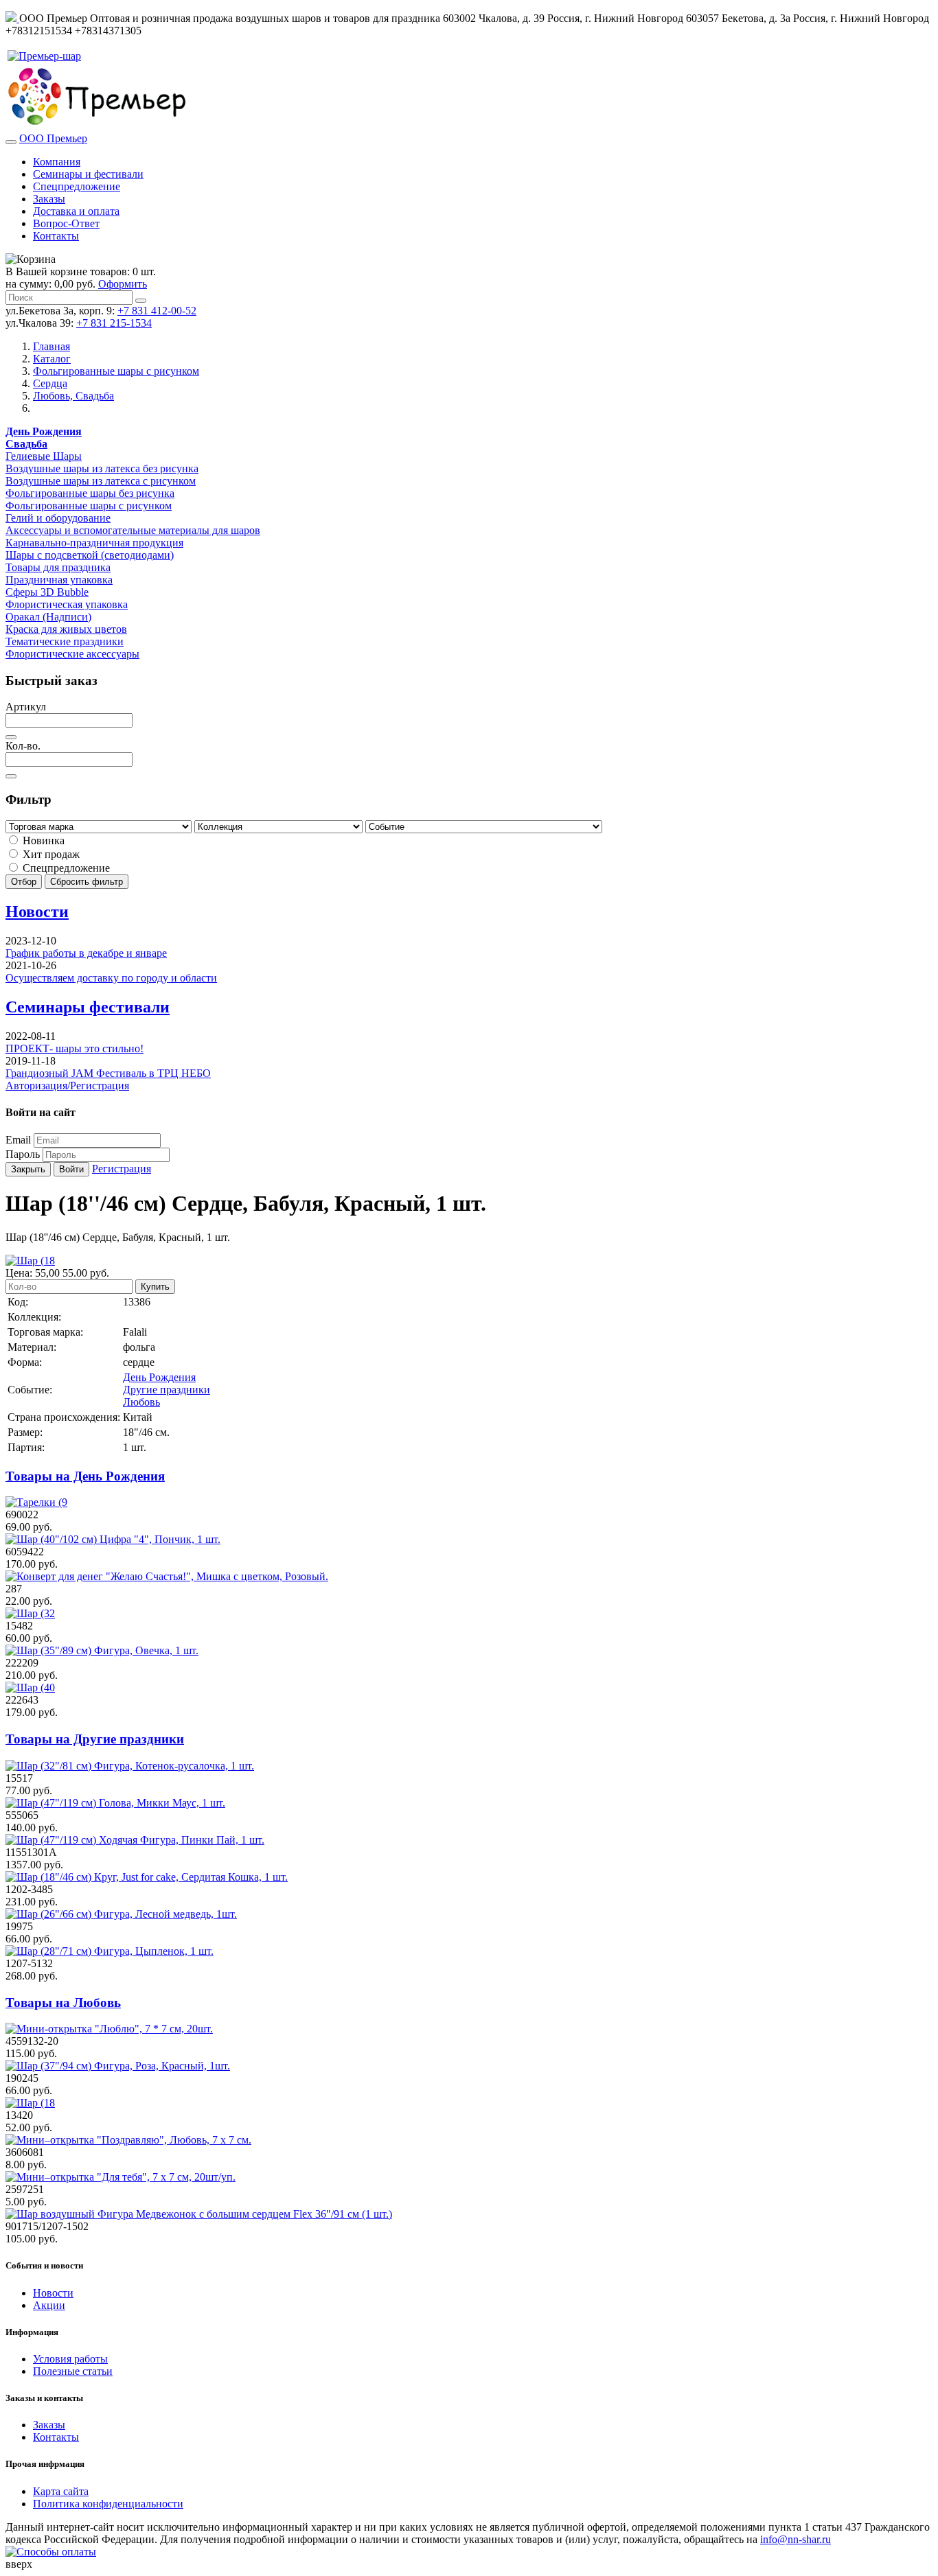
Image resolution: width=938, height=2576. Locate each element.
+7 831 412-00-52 (157, 311)
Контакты (56, 236)
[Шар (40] (30, 1687)
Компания (57, 162)
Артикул (26, 707)
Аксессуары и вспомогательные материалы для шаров (133, 530)
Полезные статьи (73, 2371)
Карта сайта (61, 2491)
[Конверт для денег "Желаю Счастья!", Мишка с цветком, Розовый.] (167, 1576)
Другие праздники (167, 1390)
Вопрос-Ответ (66, 223)
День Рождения (159, 1377)
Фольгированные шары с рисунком (89, 506)
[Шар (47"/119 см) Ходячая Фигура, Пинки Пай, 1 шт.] (135, 1840)
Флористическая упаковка (67, 604)
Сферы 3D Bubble (47, 592)
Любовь (141, 1402)
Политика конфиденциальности (108, 2504)
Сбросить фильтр (87, 882)
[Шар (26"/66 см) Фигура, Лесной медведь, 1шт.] (121, 1914)
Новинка (42, 840)
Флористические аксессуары (72, 654)
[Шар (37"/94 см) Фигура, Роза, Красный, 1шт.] (118, 2066)
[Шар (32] (30, 1613)
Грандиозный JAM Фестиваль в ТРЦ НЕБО (108, 1073)
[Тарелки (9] (36, 1502)
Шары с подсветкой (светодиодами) (90, 555)
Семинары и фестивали (88, 174)
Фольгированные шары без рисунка (90, 493)
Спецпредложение (77, 186)
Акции (49, 2305)
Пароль (23, 1154)
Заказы (49, 199)
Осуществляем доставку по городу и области (111, 978)
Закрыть (28, 1169)
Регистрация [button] (122, 1169)
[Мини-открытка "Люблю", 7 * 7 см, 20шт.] (109, 2029)
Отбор (24, 882)
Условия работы (70, 2359)
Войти (71, 1169)
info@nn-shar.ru (796, 2539)
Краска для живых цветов (66, 629)
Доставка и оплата (76, 211)
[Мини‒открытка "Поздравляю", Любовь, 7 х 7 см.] (128, 2140)
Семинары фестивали (88, 1007)
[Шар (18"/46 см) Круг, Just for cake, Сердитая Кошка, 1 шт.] (147, 1877)
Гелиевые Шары (44, 456)
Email (18, 1140)
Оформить (123, 284)
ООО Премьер (53, 138)
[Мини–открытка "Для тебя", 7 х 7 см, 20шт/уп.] (121, 2177)
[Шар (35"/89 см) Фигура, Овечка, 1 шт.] (102, 1650)
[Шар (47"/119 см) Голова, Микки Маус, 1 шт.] (115, 1803)
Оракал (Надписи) (48, 617)
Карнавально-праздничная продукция (94, 543)
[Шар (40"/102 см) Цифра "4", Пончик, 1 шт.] (113, 1539)
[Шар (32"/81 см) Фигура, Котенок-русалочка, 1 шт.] (130, 1766)
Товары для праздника (58, 567)
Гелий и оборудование (58, 518)
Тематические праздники (65, 641)
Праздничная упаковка (59, 580)
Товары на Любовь (63, 2003)
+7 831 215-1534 (114, 323)
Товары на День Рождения (85, 1476)
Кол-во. (23, 746)
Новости (37, 912)
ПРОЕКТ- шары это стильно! (75, 1048)
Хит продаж (50, 854)
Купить (155, 1287)
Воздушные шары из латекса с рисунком (101, 481)
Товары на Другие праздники (95, 1739)
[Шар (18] (30, 2103)
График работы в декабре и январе (86, 953)
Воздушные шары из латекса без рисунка (102, 468)
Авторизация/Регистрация (67, 1086)
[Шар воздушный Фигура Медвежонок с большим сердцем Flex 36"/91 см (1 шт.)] (199, 2214)
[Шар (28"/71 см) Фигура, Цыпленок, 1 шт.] (110, 1951)
